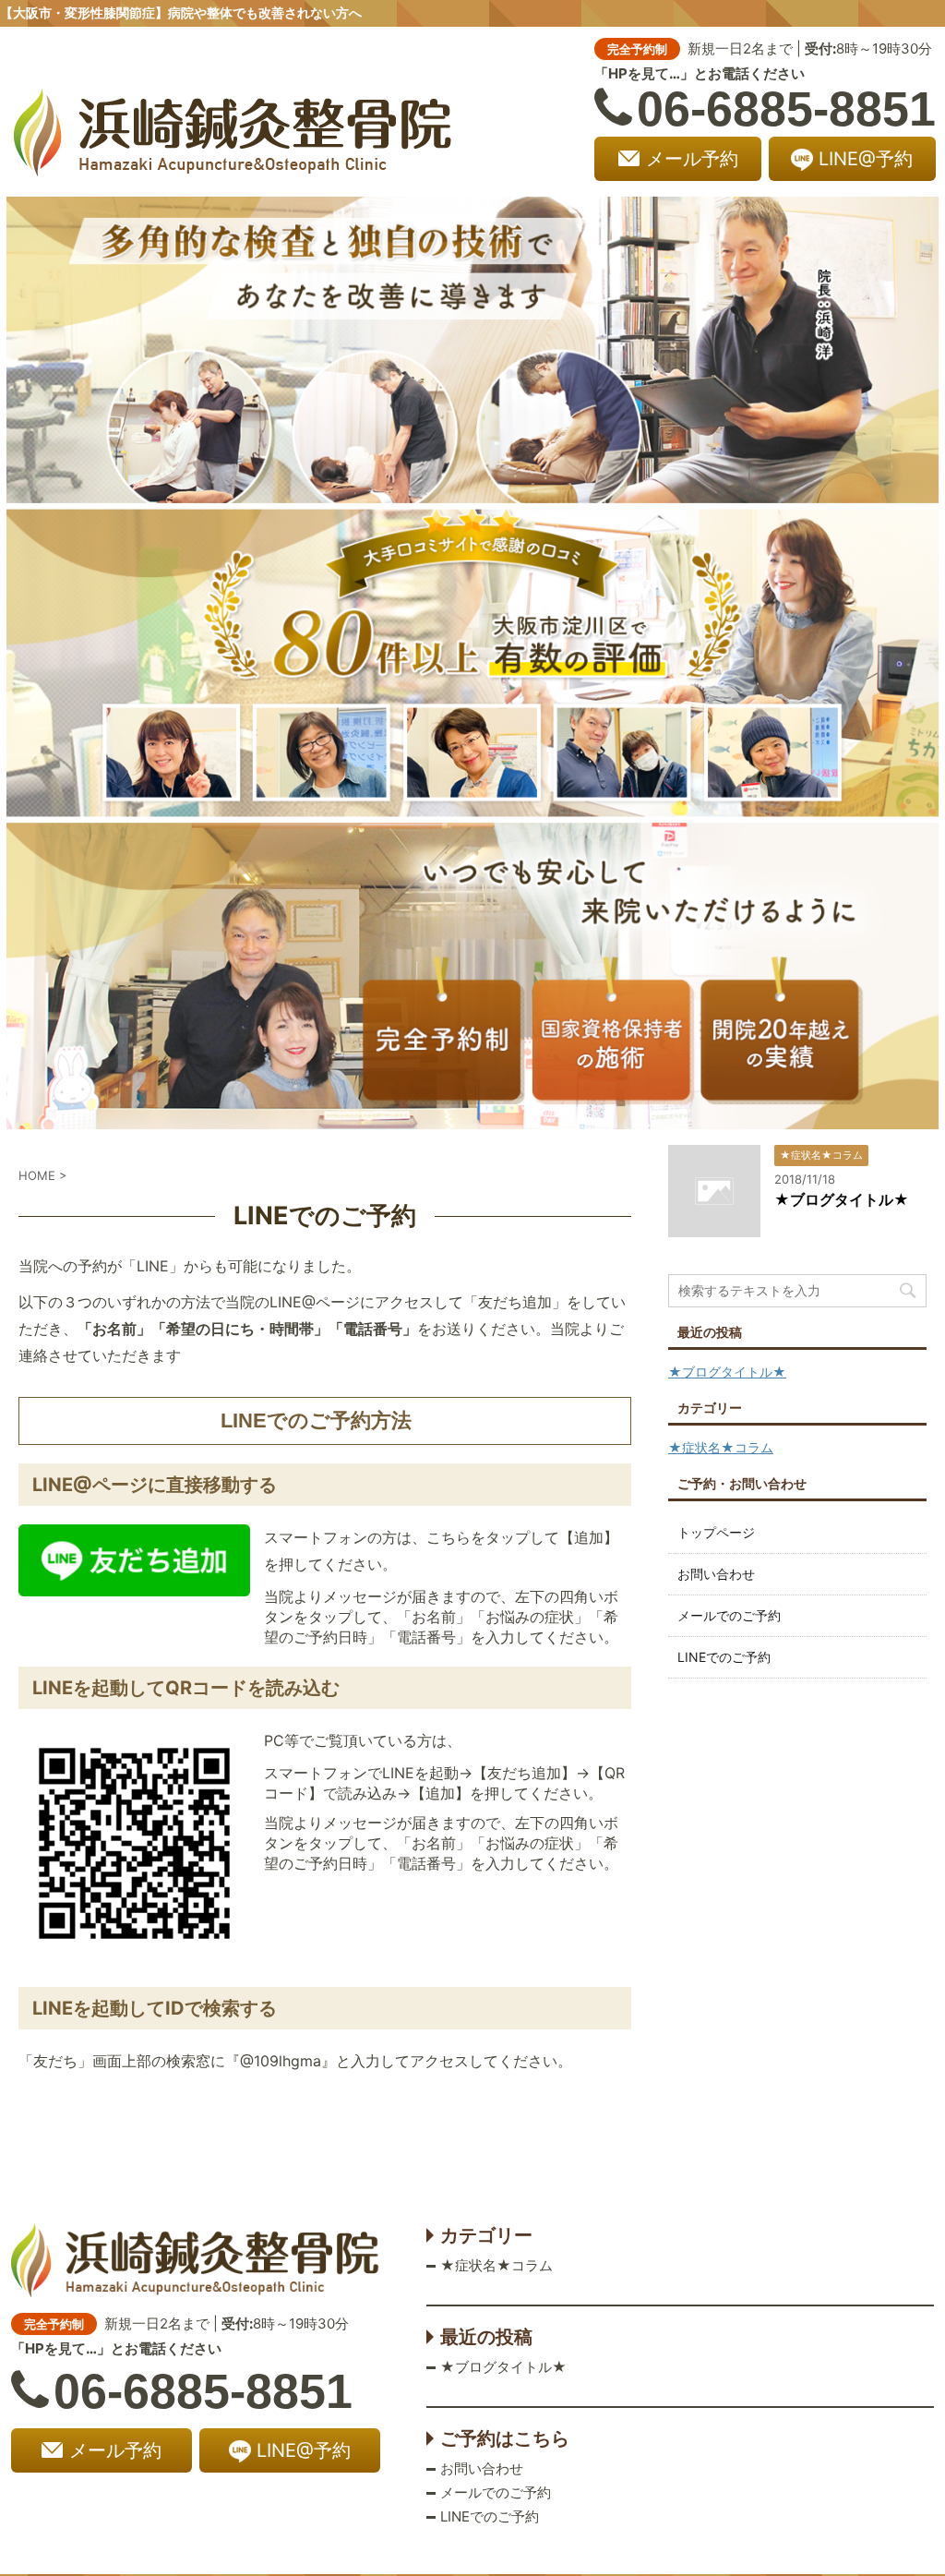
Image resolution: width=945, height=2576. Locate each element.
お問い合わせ (716, 1574)
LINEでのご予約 (724, 1657)
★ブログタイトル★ (842, 1199)
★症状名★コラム (721, 1447)
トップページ (716, 1532)
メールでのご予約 (729, 1615)
